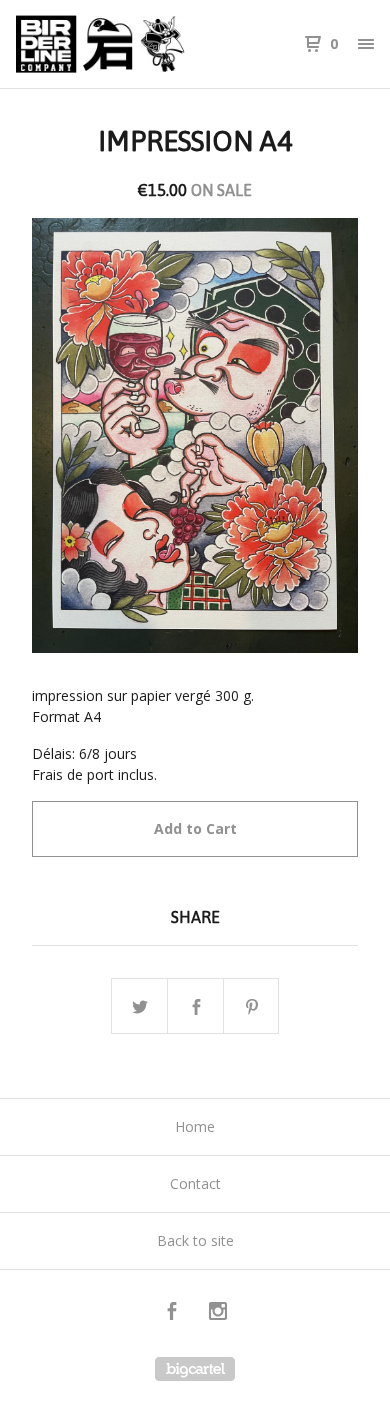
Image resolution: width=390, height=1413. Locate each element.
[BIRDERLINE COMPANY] (105, 44)
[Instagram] (218, 1313)
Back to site (195, 1240)
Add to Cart (195, 828)
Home (195, 1126)
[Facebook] (172, 1313)
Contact (195, 1183)
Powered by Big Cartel (195, 1369)
